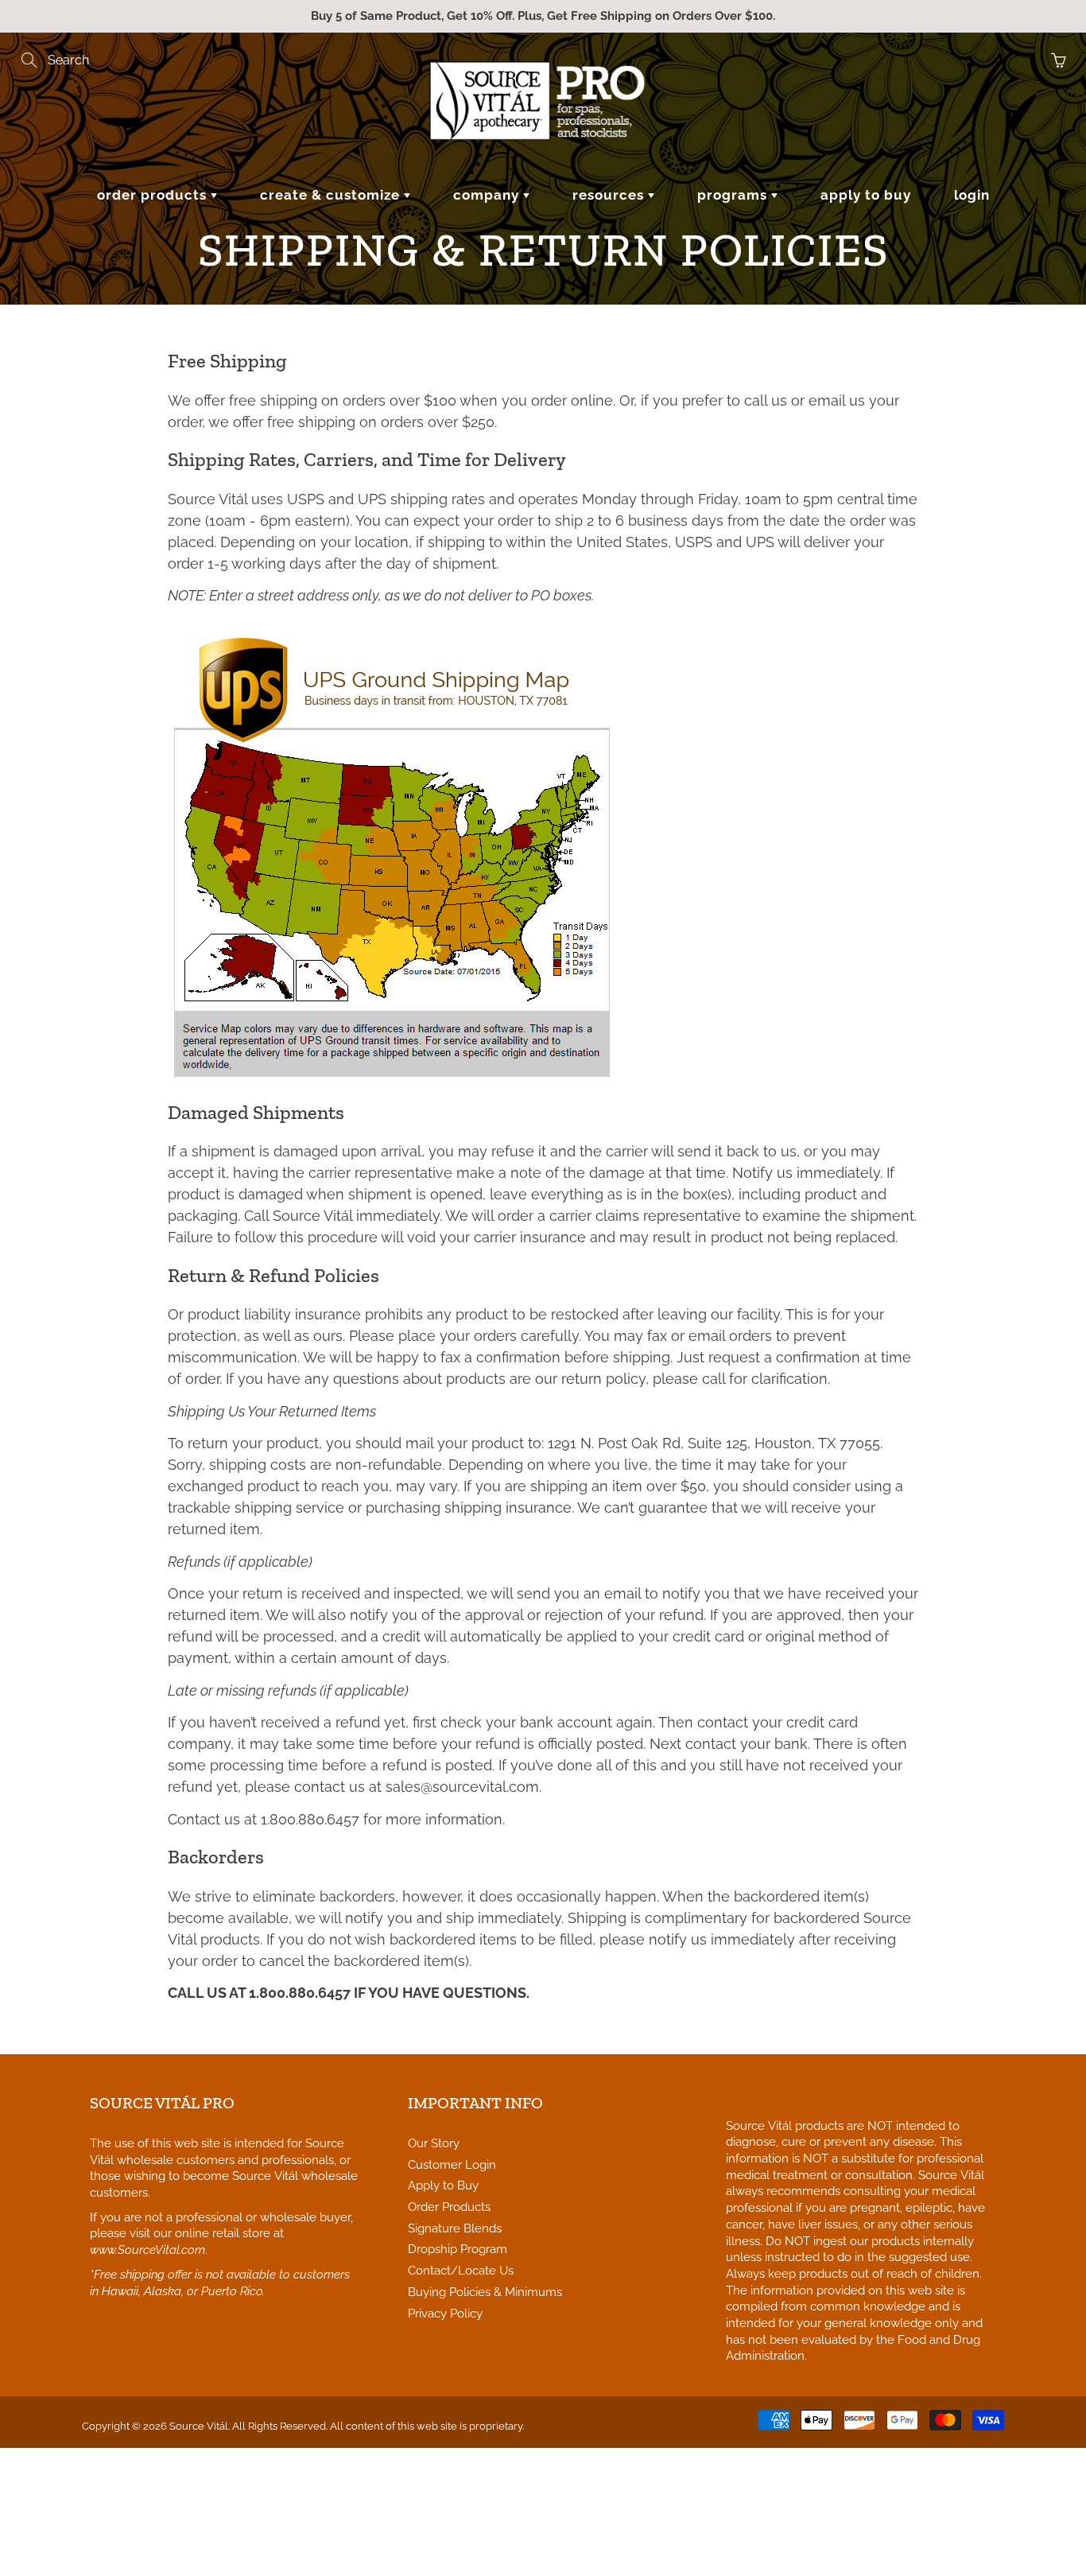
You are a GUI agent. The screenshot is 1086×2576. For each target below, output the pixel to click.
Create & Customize (332, 195)
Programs (734, 195)
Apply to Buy (866, 195)
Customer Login (452, 2164)
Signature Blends (455, 2228)
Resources (610, 195)
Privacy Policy (445, 2313)
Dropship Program (458, 2249)
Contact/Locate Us (461, 2270)
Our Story (434, 2143)
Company (488, 195)
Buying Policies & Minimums (485, 2292)
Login (972, 195)
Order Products (154, 195)
